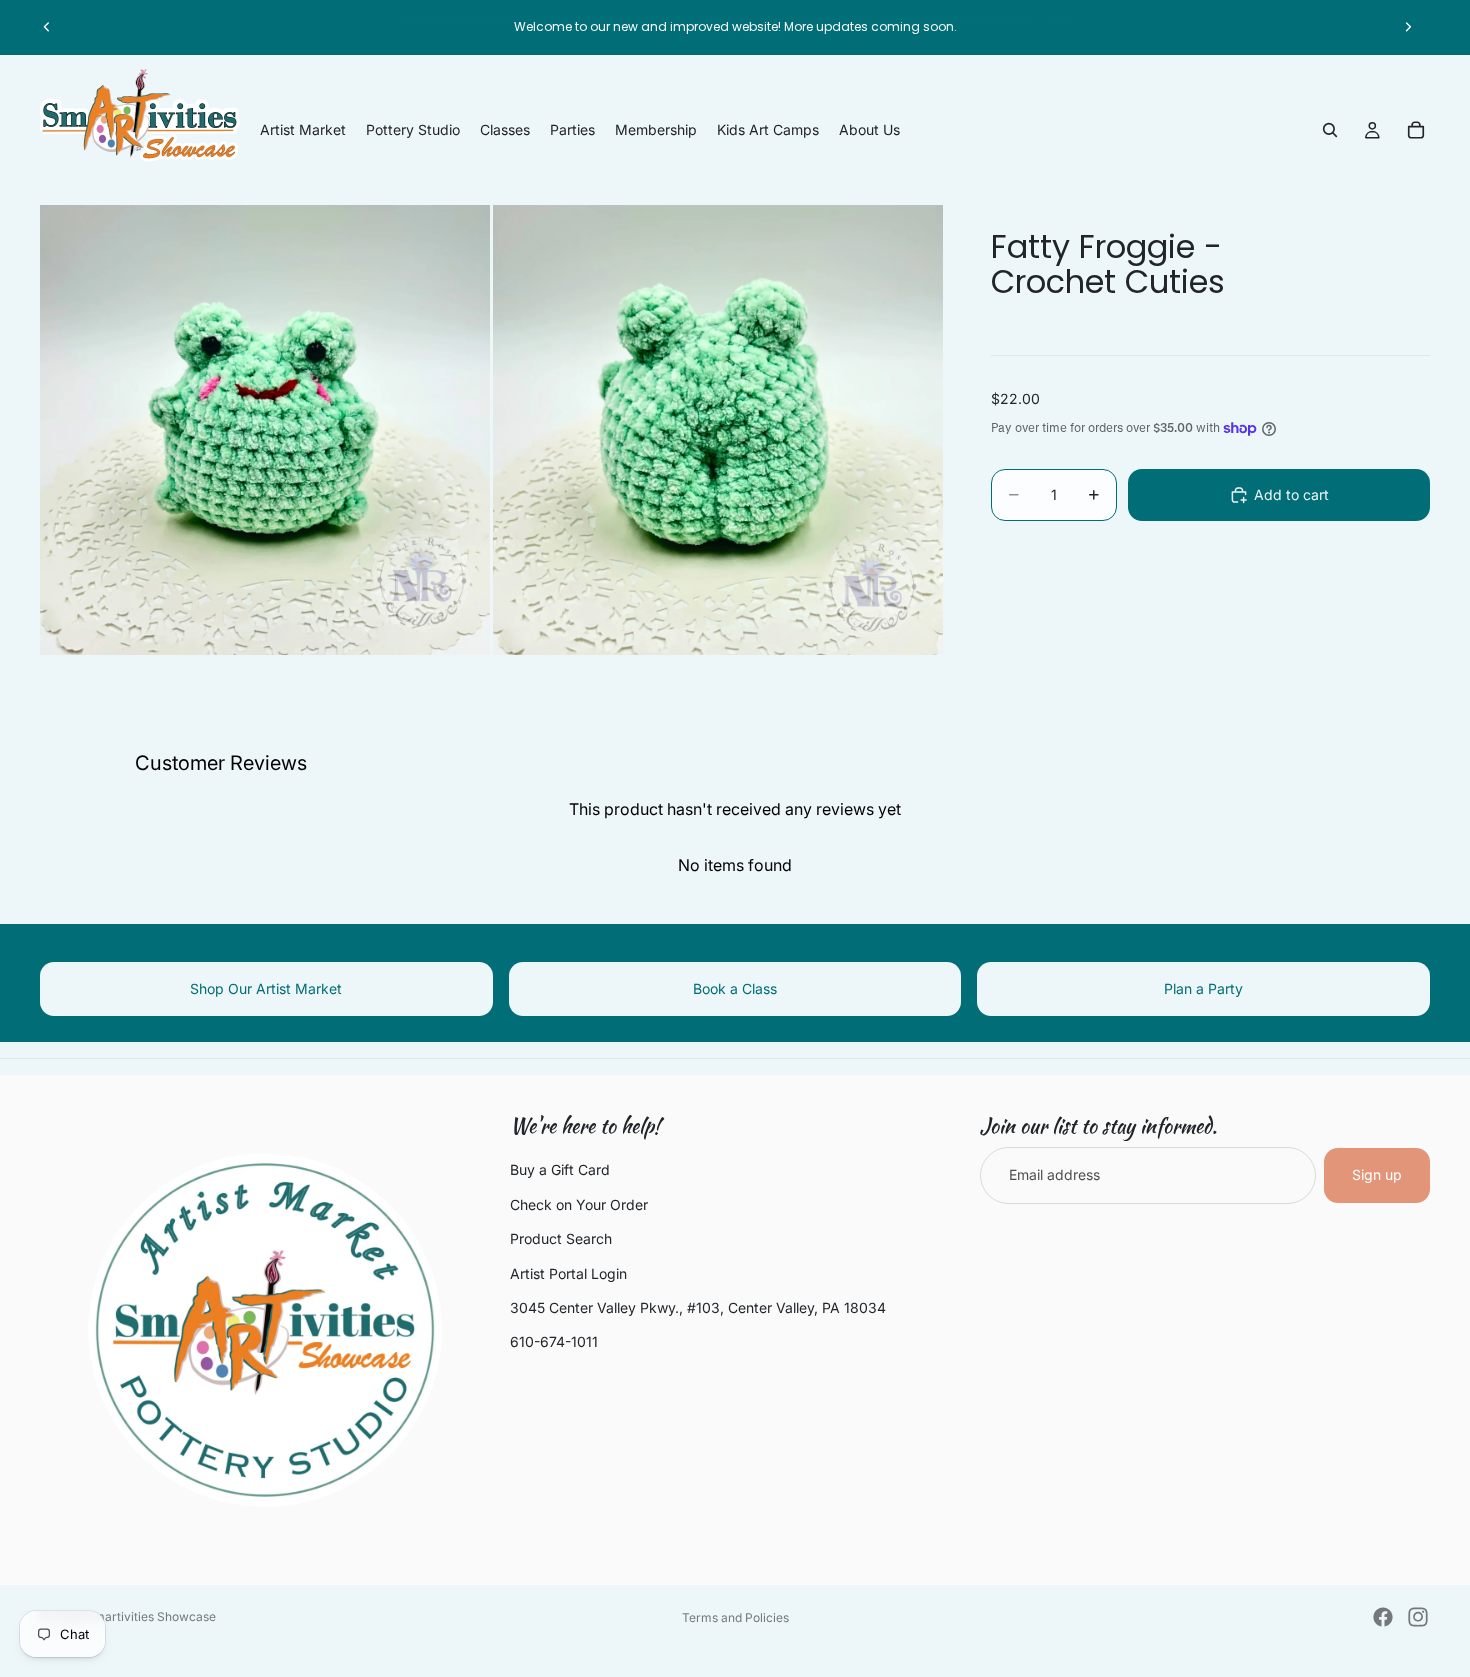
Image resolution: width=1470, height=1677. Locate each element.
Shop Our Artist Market (266, 988)
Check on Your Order (579, 1204)
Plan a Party (1203, 988)
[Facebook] (1383, 1617)
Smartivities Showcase (151, 1616)
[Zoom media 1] (265, 430)
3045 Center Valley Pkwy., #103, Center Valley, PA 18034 (698, 1307)
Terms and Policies (735, 1617)
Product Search (561, 1238)
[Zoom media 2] (718, 430)
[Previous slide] (47, 27)
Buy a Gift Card (560, 1169)
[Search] (1330, 130)
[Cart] (1416, 130)
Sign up (1377, 1174)
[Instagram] (1418, 1617)
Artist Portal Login (568, 1273)
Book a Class (735, 988)
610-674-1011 (554, 1341)
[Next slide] (1408, 27)
